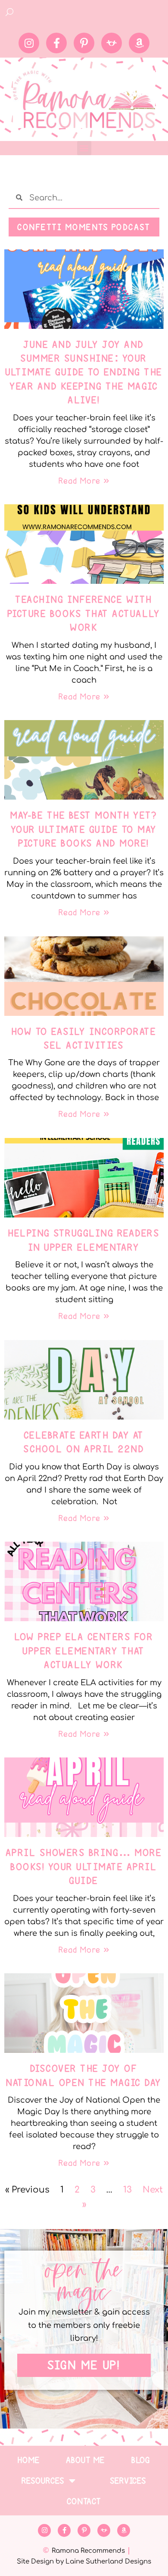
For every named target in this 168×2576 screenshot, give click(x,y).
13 (128, 2190)
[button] (84, 148)
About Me (86, 2460)
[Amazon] (139, 43)
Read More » (84, 481)
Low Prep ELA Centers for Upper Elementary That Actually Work (84, 1651)
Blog (141, 2460)
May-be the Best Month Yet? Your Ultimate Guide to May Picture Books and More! (84, 829)
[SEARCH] (10, 12)
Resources (43, 2481)
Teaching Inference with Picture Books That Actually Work (84, 613)
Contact (84, 2501)
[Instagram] (29, 43)
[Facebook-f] (56, 43)
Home (29, 2460)
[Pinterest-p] (84, 43)
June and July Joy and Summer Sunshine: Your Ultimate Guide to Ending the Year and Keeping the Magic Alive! (84, 372)
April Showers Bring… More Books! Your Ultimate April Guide (84, 1866)
